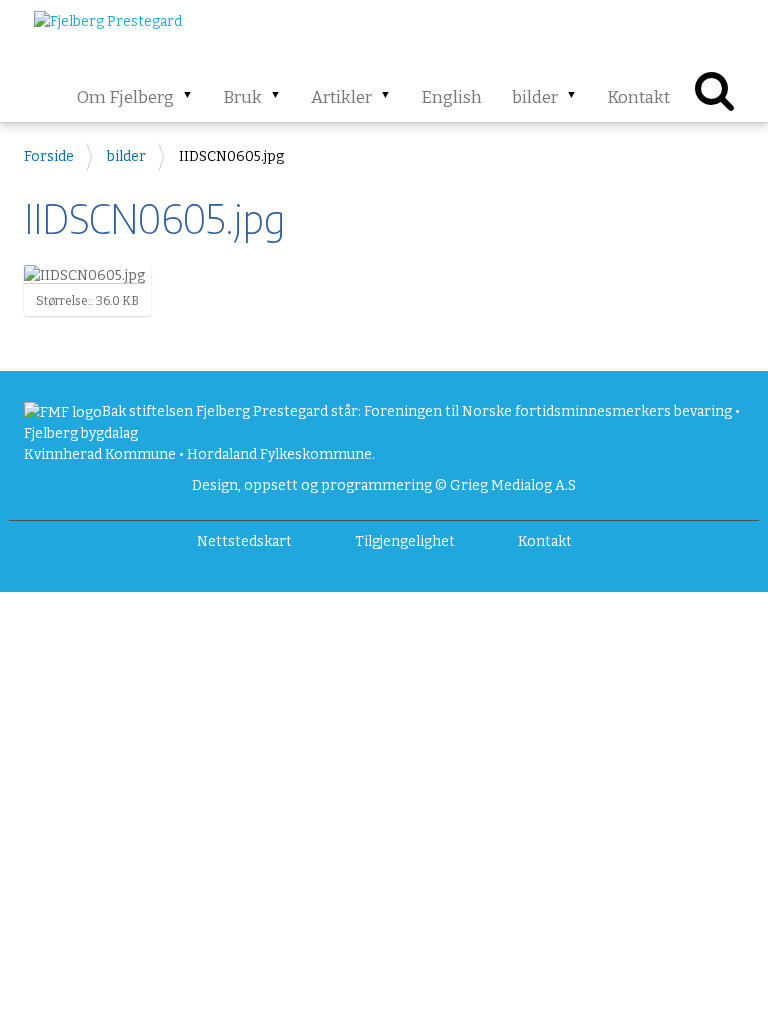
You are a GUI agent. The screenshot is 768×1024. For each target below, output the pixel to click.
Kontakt (638, 97)
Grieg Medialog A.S (513, 485)
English (451, 97)
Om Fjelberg (125, 97)
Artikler (341, 97)
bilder (535, 97)
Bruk (242, 97)
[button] (194, 97)
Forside (49, 156)
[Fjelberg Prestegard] (108, 30)
